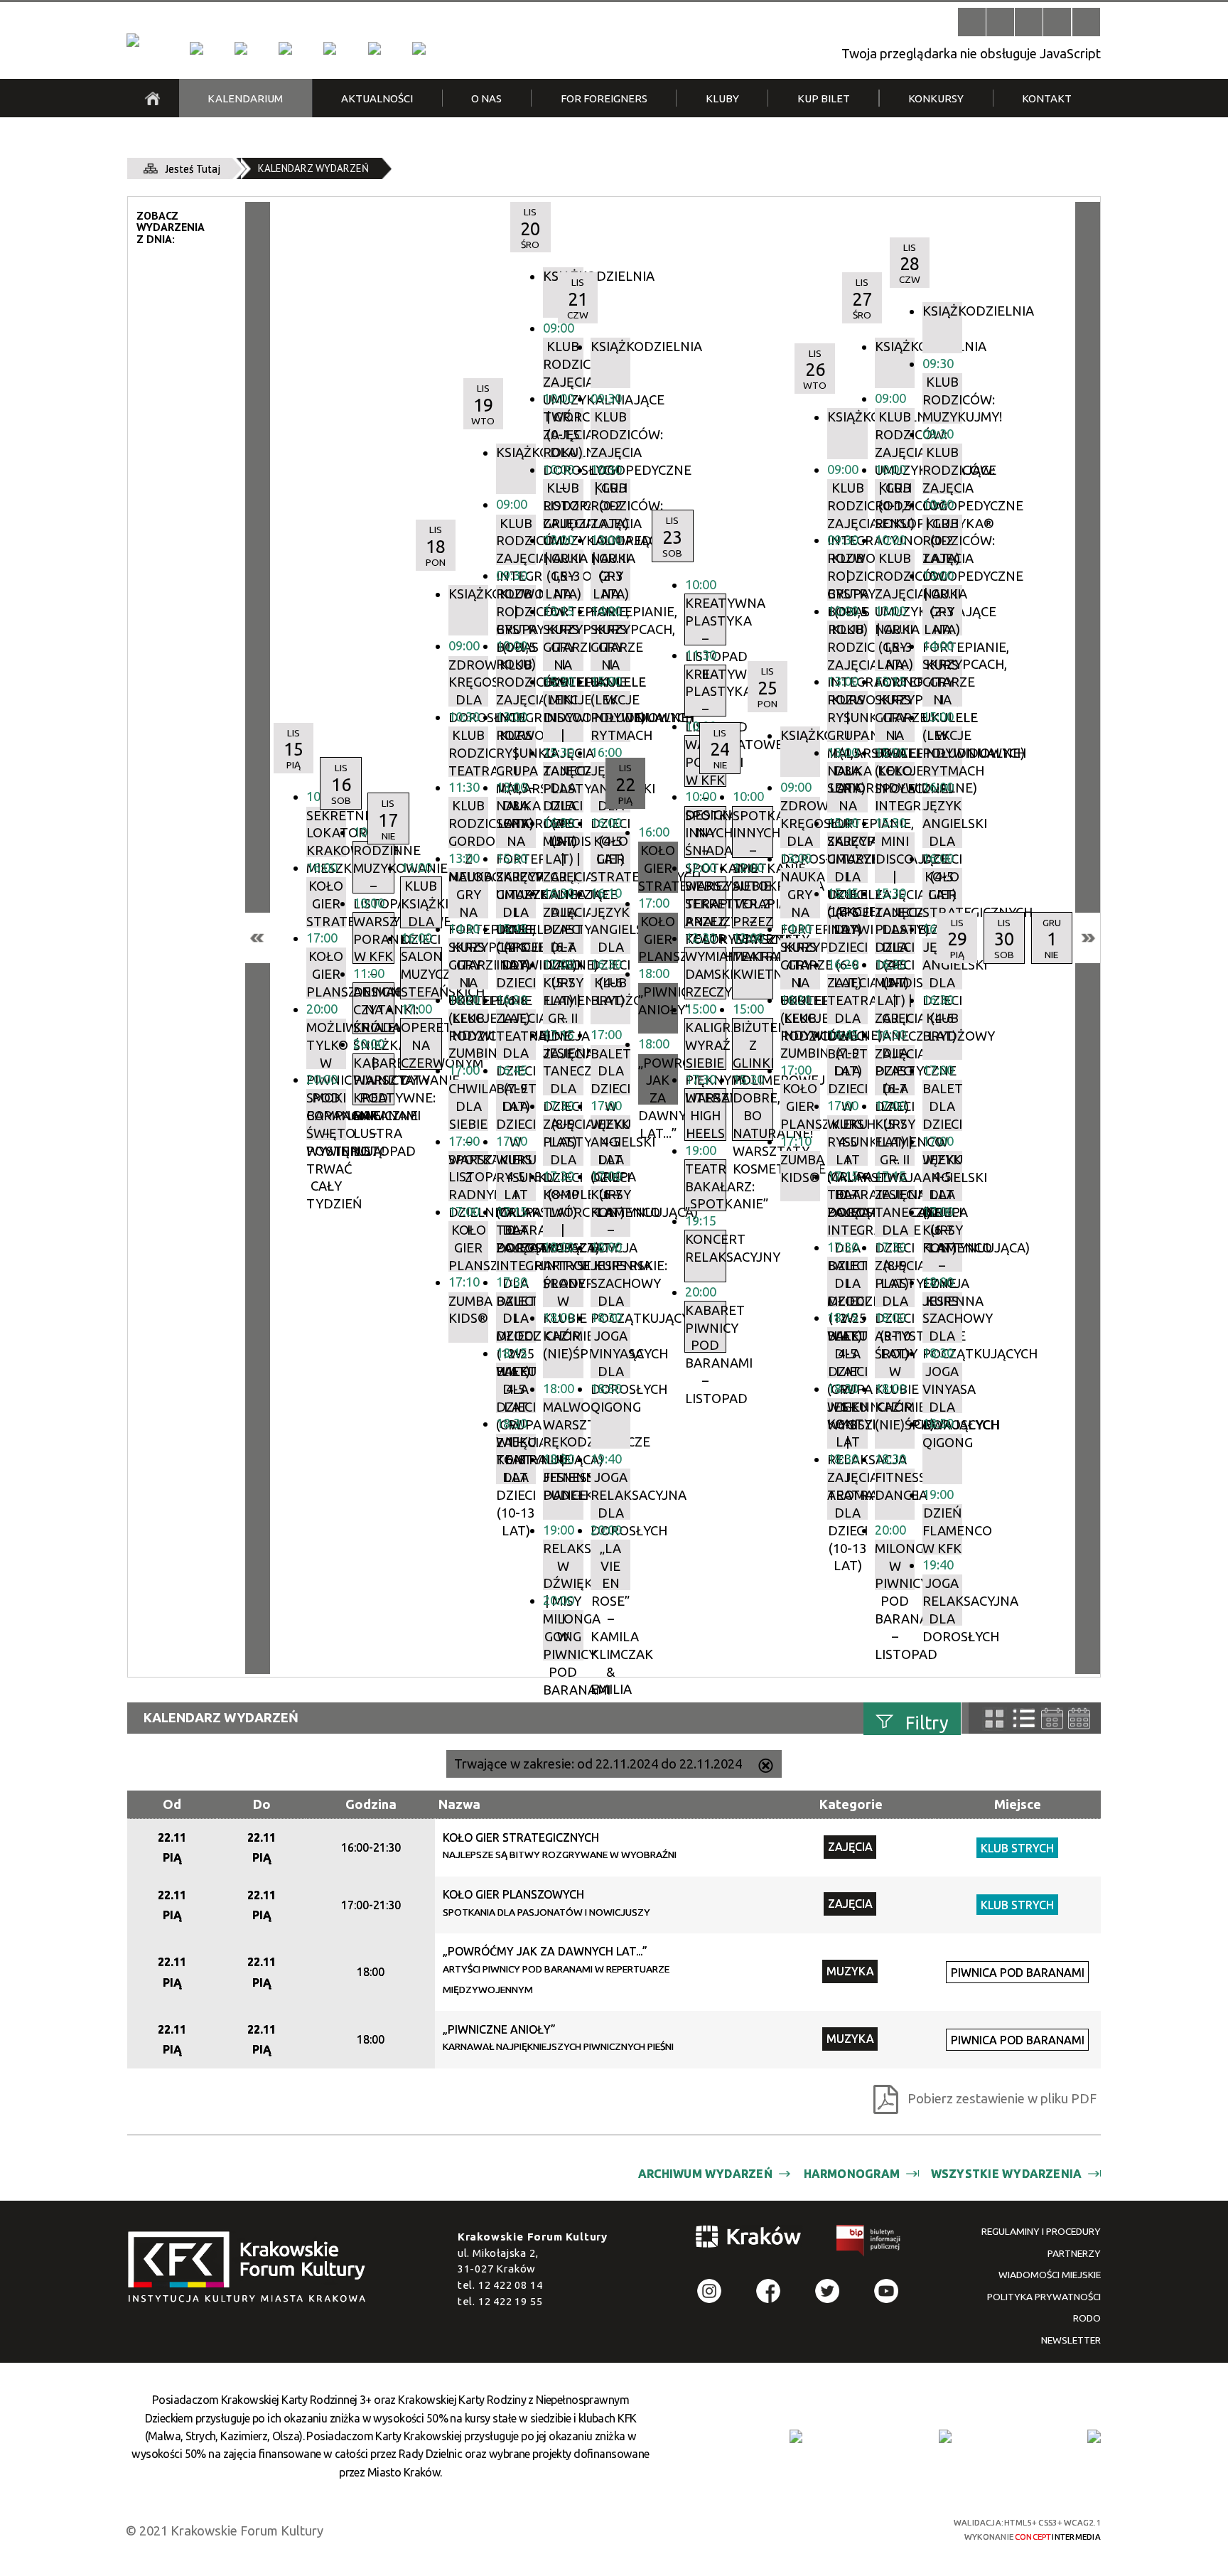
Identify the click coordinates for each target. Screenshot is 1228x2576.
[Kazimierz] (285, 48)
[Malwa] (196, 48)
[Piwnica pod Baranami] (375, 48)
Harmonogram (852, 2174)
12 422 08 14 (511, 2285)
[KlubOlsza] (241, 48)
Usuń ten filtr (766, 1767)
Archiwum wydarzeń (705, 2174)
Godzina (371, 1804)
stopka (252, 2268)
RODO (1087, 2318)
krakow (749, 2239)
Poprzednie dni (258, 938)
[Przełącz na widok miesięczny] (1079, 1718)
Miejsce (1018, 1804)
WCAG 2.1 (882, 2528)
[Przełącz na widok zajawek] (995, 1719)
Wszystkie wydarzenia (1007, 2174)
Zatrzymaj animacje (972, 22)
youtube (887, 2291)
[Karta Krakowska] (1094, 2436)
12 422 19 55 (511, 2301)
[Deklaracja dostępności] (1029, 22)
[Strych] (330, 48)
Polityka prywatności (1044, 2297)
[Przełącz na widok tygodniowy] (1052, 1718)
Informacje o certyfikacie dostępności (628, 2530)
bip (869, 2243)
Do (262, 1804)
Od (172, 1804)
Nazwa (459, 1804)
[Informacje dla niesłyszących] (1057, 22)
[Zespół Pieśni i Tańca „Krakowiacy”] (419, 48)
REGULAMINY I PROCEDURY (1041, 2231)
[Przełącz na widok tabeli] (1024, 1719)
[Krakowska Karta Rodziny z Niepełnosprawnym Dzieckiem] (945, 2436)
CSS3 (830, 2528)
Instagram (710, 2291)
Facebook (769, 2291)
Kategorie (851, 1804)
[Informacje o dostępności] (1000, 22)
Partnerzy (1074, 2253)
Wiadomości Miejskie (1050, 2275)
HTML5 (806, 2528)
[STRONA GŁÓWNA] (152, 98)
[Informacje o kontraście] (1086, 22)
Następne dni (1088, 938)
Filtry (927, 1723)
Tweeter (828, 2291)
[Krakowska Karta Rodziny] (796, 2436)
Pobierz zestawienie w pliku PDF (1002, 2098)
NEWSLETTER (1071, 2340)
